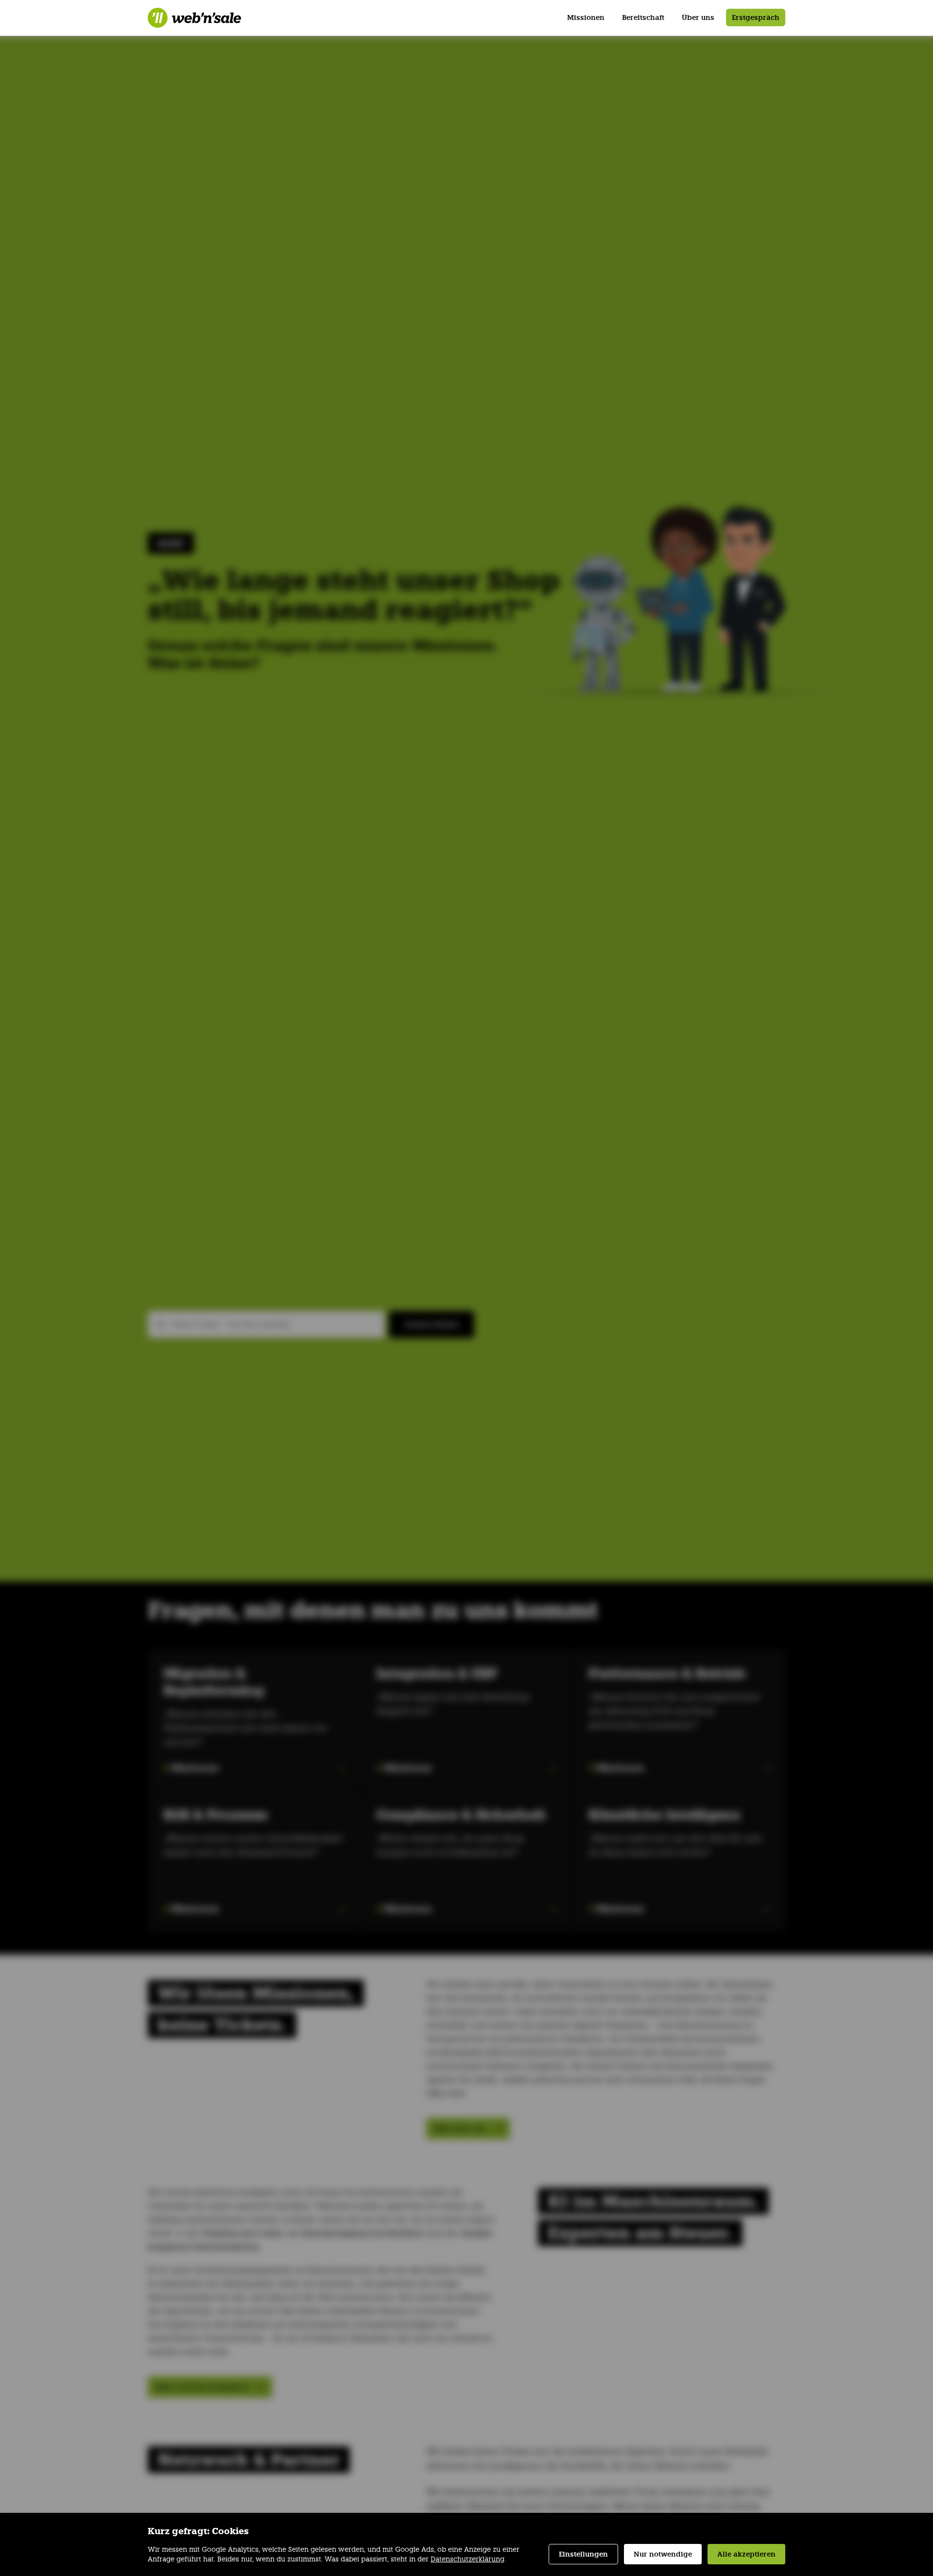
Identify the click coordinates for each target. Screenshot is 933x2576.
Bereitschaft (643, 17)
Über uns (698, 17)
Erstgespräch (756, 17)
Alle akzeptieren (746, 2554)
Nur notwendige (663, 2554)
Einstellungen (583, 2554)
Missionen (586, 17)
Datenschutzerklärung (467, 2559)
